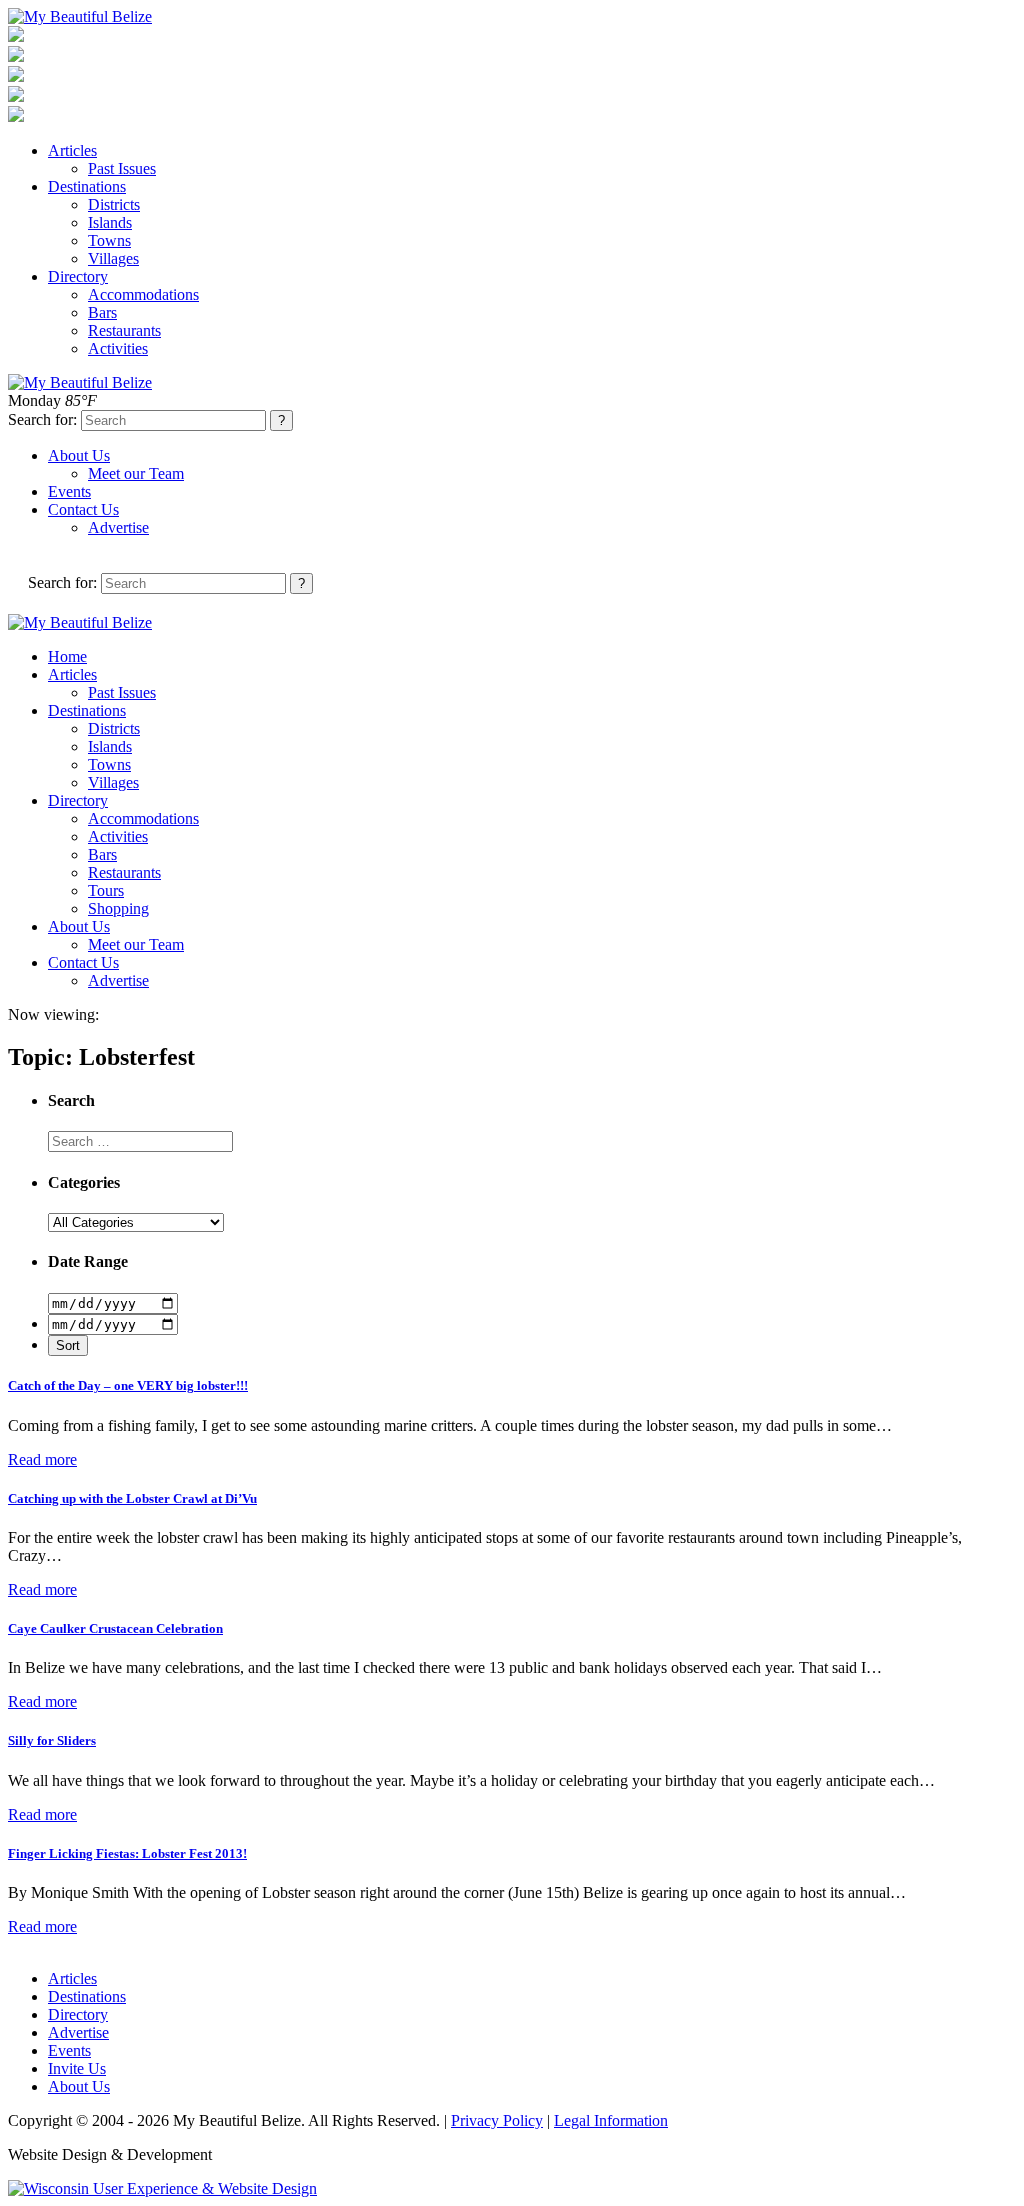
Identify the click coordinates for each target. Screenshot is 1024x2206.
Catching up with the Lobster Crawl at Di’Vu (132, 1498)
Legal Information (611, 2120)
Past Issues (122, 168)
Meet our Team (136, 473)
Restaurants (124, 330)
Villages (113, 258)
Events (69, 491)
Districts (114, 204)
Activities (118, 348)
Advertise (118, 527)
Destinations (87, 186)
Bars (102, 312)
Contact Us (83, 509)
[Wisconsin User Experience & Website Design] (162, 2188)
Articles (72, 150)
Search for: (42, 419)
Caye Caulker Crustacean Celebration (115, 1628)
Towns (109, 240)
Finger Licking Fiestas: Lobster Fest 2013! (127, 1853)
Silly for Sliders (52, 1740)
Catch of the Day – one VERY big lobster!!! (128, 1385)
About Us (79, 455)
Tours (106, 890)
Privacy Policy (497, 2120)
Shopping (118, 908)
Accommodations (143, 294)
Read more (42, 1459)
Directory (78, 276)
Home (67, 656)
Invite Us (77, 2068)
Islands (110, 222)
